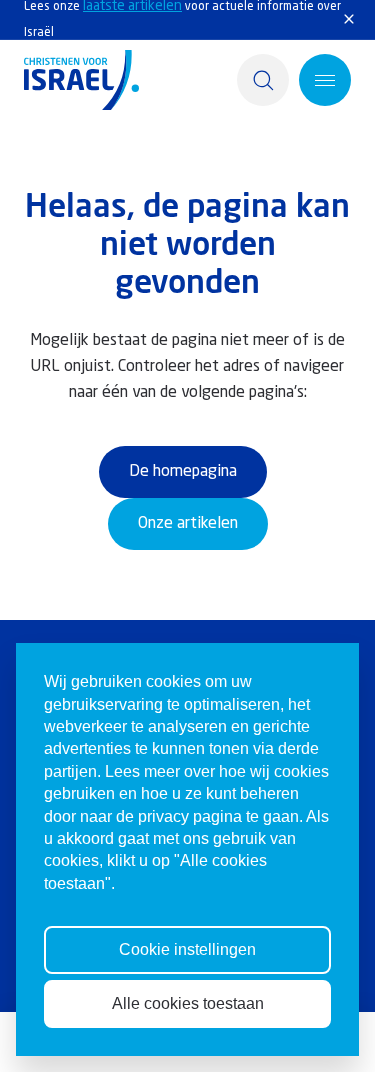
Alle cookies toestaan (188, 1003)
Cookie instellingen (187, 949)
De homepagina (183, 472)
